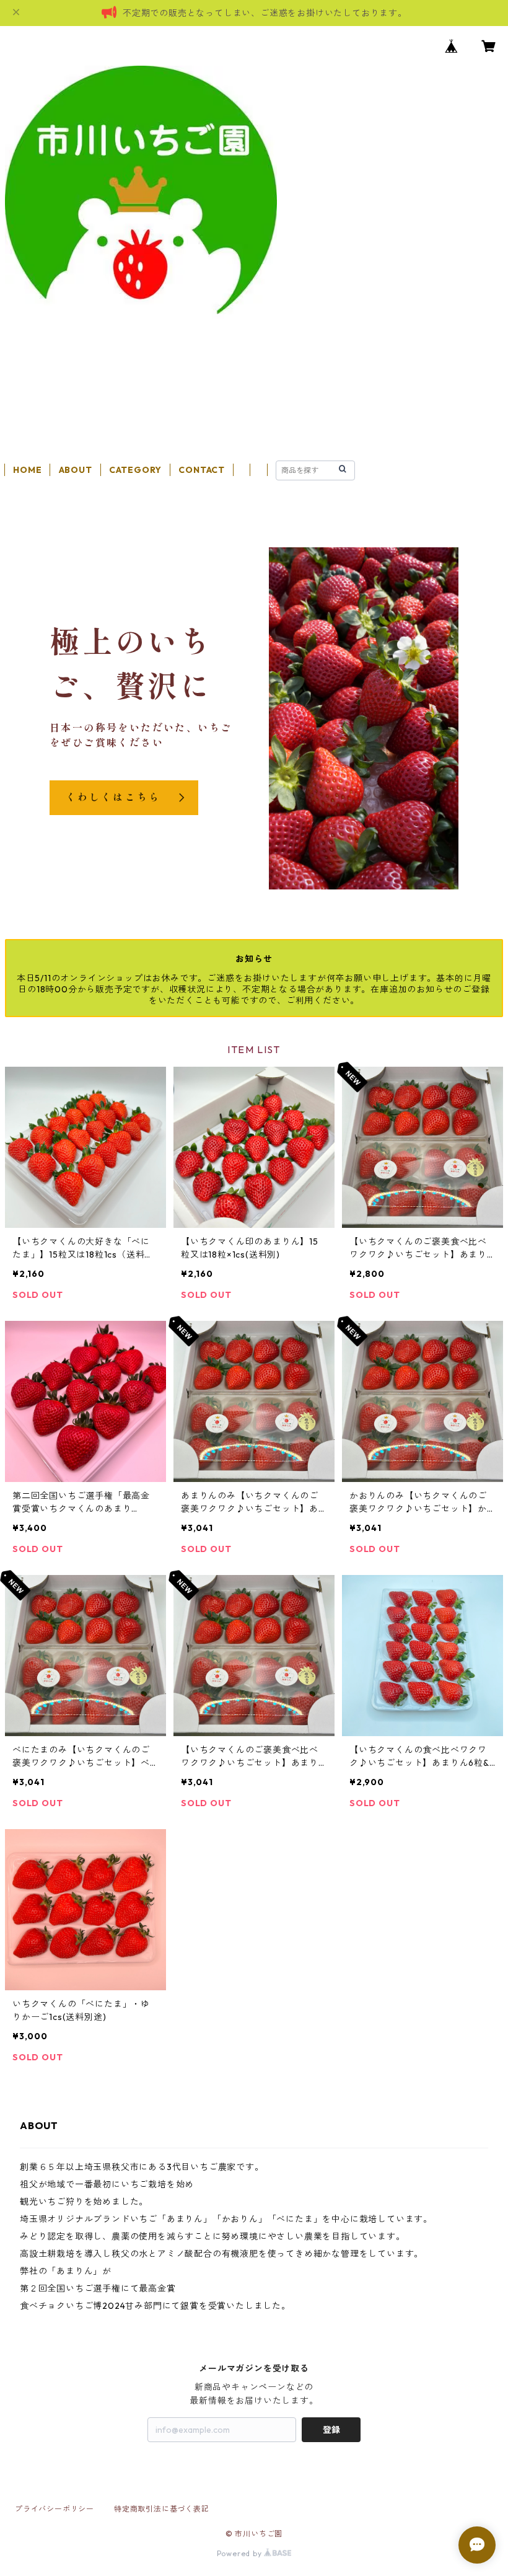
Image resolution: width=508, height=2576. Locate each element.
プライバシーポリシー (55, 2509)
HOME (27, 470)
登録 (331, 2430)
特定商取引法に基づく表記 (162, 2509)
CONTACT (202, 470)
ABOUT (76, 470)
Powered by (241, 2553)
